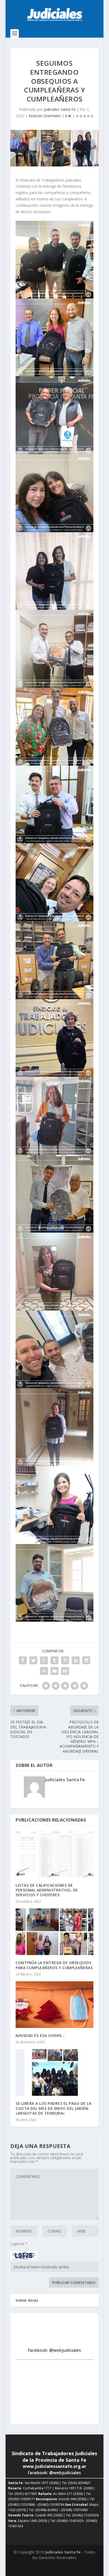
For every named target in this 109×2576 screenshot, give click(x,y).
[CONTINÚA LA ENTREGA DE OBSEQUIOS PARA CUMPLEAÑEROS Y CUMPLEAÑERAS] (54, 1932)
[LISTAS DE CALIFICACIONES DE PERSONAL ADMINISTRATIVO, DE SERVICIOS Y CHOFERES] (54, 1854)
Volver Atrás (27, 2300)
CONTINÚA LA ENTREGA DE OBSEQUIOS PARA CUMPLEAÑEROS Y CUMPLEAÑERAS (54, 1965)
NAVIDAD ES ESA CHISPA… (40, 2035)
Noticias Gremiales (45, 116)
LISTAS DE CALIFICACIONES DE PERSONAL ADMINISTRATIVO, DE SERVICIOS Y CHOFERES (47, 1890)
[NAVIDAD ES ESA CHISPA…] (54, 2005)
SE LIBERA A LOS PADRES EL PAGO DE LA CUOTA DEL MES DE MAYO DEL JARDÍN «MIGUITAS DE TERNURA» (53, 2108)
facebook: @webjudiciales (54, 2350)
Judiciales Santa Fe (60, 109)
